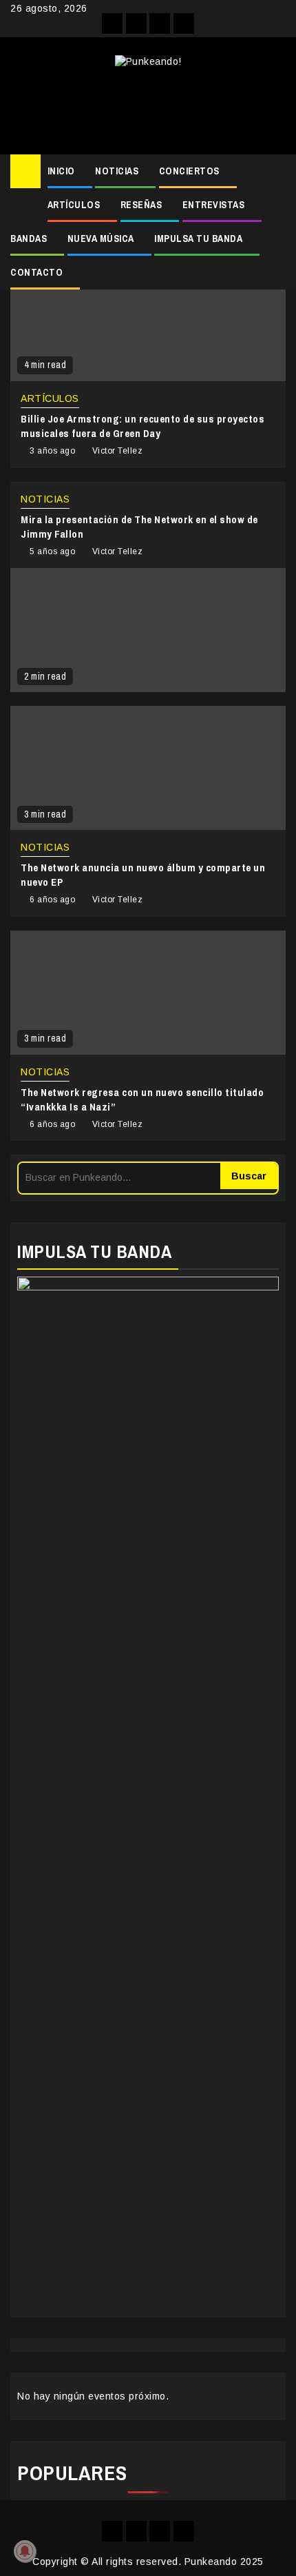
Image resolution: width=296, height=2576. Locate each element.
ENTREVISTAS (214, 205)
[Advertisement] (148, 106)
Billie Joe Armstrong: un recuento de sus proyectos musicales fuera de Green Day (142, 426)
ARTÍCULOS (74, 205)
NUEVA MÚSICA (101, 239)
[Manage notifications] (25, 2551)
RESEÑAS (141, 205)
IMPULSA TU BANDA (198, 239)
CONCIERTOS (189, 171)
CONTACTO (36, 272)
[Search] (276, 172)
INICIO (61, 171)
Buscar (249, 1176)
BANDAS (29, 239)
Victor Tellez (118, 451)
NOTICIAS (117, 171)
